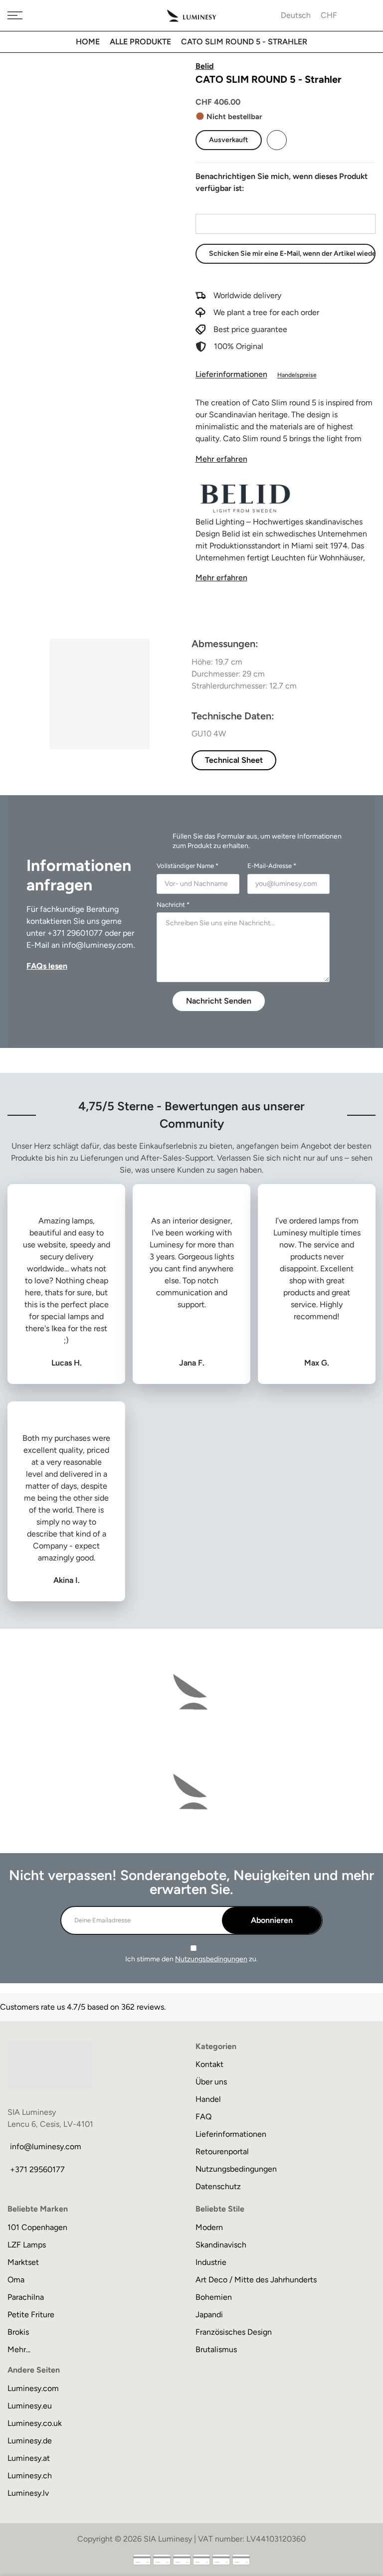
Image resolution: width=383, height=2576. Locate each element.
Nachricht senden (219, 1001)
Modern (209, 2227)
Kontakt (209, 2064)
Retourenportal (222, 2151)
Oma (16, 2280)
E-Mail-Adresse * (272, 866)
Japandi (209, 2315)
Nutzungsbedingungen (211, 1959)
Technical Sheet (234, 760)
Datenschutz (218, 2186)
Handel (208, 2099)
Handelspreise (297, 375)
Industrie (211, 2262)
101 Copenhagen (37, 2227)
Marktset (23, 2262)
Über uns (211, 2082)
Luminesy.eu (30, 2406)
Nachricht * (173, 905)
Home (88, 42)
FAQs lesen (47, 966)
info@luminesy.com (97, 945)
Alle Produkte (140, 42)
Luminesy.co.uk (35, 2423)
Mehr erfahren (221, 459)
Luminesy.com (33, 2388)
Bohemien (214, 2297)
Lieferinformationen (231, 374)
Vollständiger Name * (188, 866)
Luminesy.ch (30, 2476)
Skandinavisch (221, 2245)
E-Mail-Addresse (224, 205)
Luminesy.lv (28, 2493)
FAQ (203, 2117)
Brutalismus (216, 2349)
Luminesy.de (30, 2441)
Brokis (18, 2332)
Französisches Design (234, 2332)
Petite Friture (31, 2315)
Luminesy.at (29, 2458)
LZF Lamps (27, 2245)
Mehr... (19, 2349)
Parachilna (26, 2297)
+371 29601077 (75, 933)
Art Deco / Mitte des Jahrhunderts (256, 2280)
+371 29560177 (37, 2169)
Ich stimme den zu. (191, 1959)
